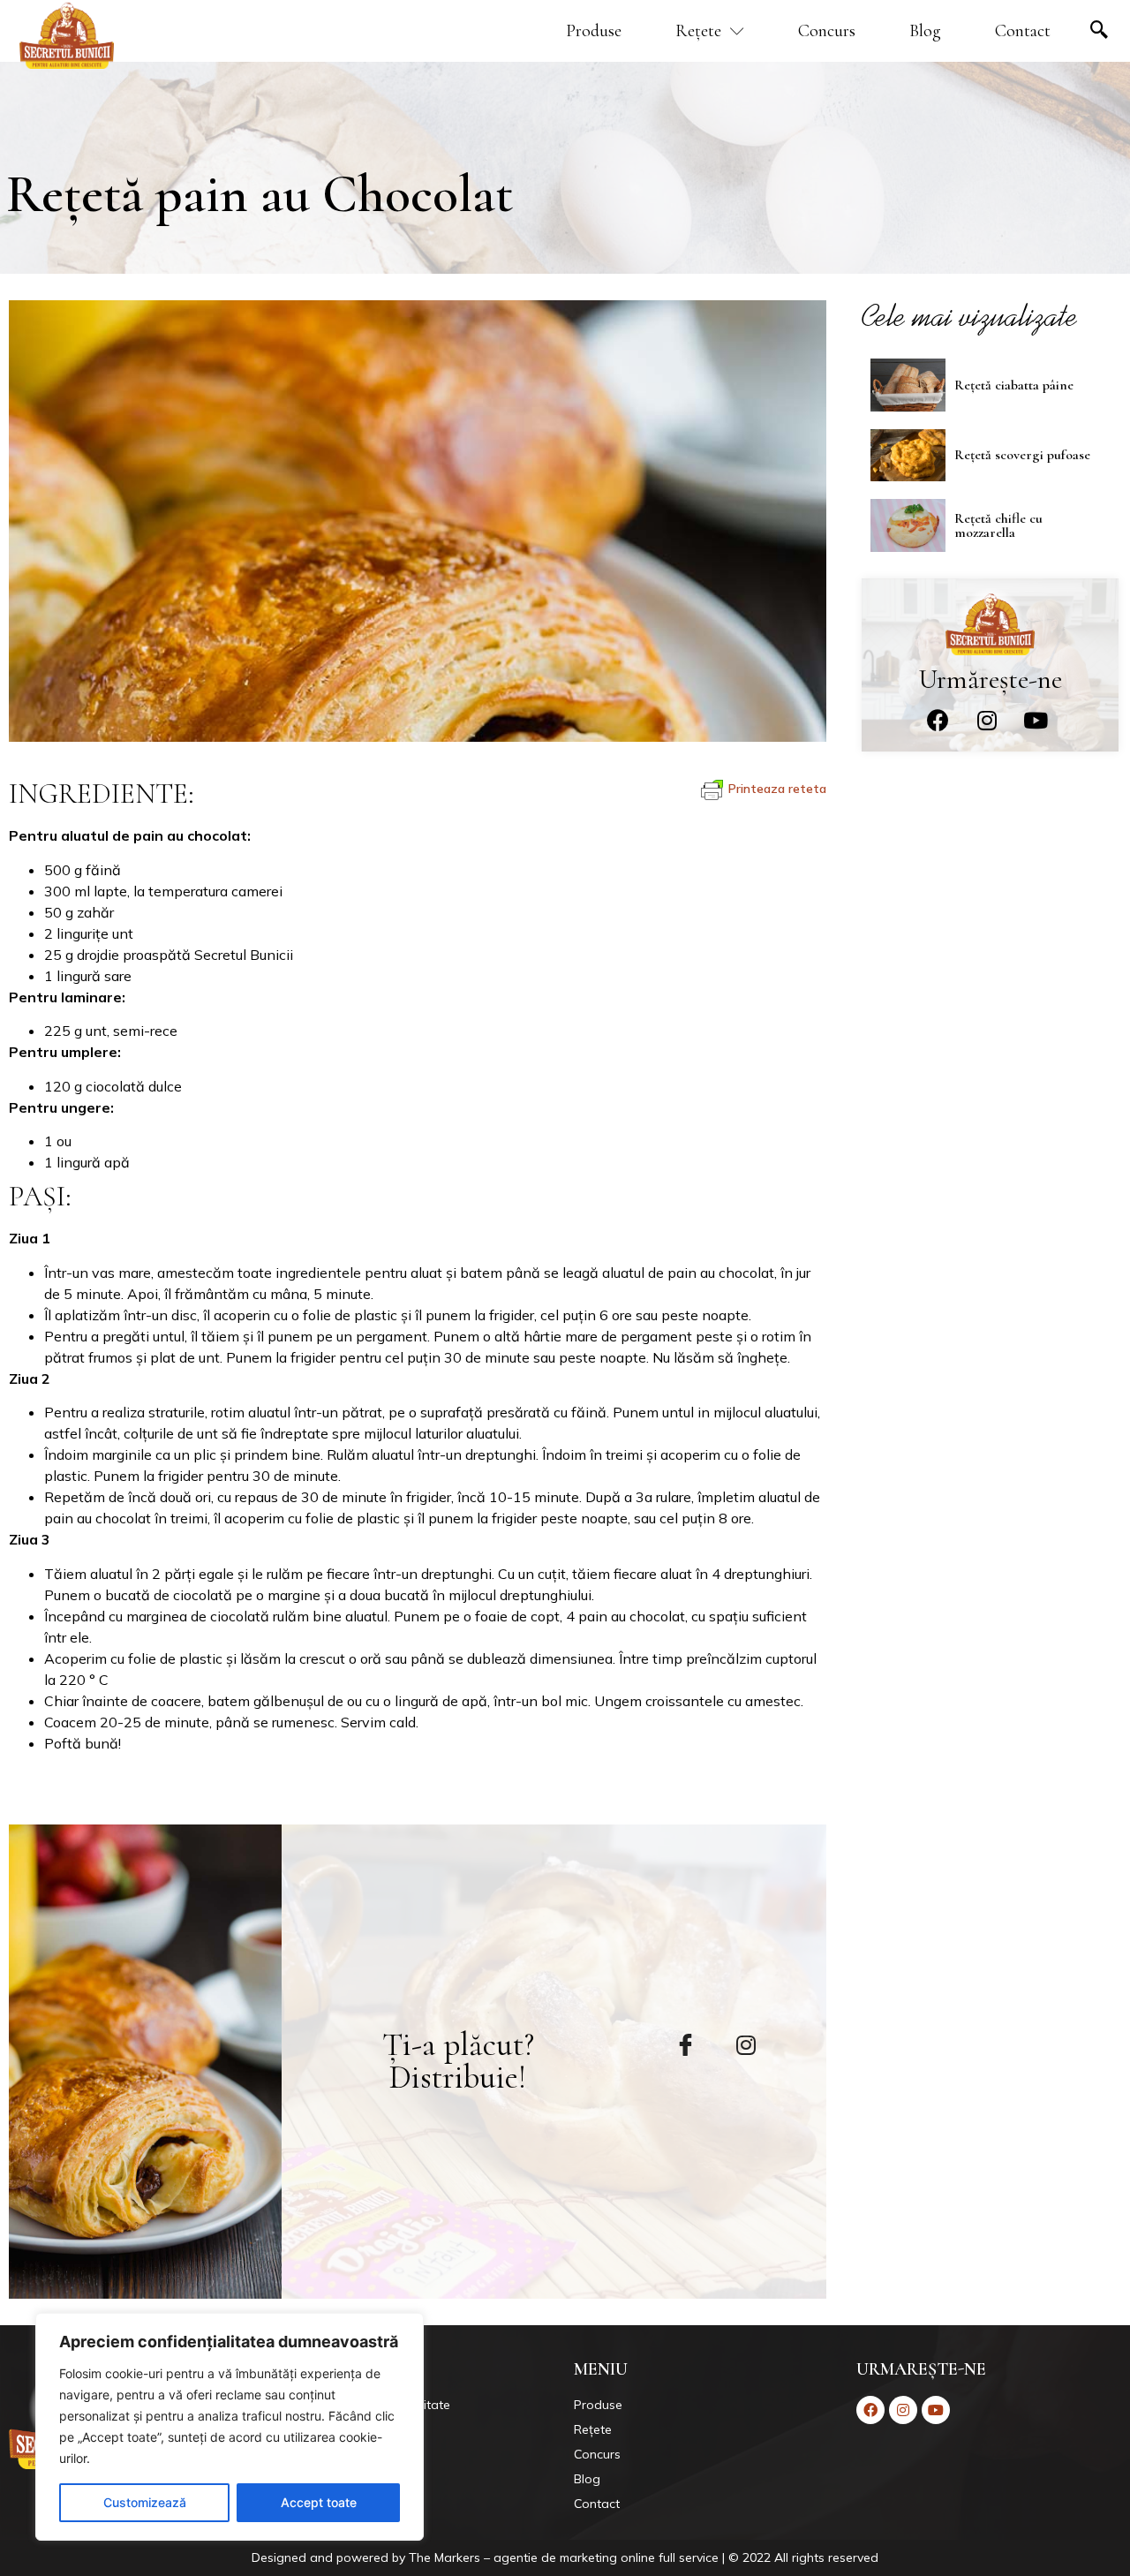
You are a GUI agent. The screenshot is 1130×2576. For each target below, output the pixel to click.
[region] (230, 2427)
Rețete (698, 31)
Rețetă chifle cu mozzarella (998, 525)
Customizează (145, 2502)
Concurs (827, 31)
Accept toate (319, 2502)
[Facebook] (938, 721)
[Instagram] (987, 721)
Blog (925, 31)
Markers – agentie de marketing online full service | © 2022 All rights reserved (656, 2557)
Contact (1023, 31)
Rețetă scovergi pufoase (1022, 455)
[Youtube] (1036, 721)
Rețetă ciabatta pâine (1014, 385)
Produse (594, 31)
